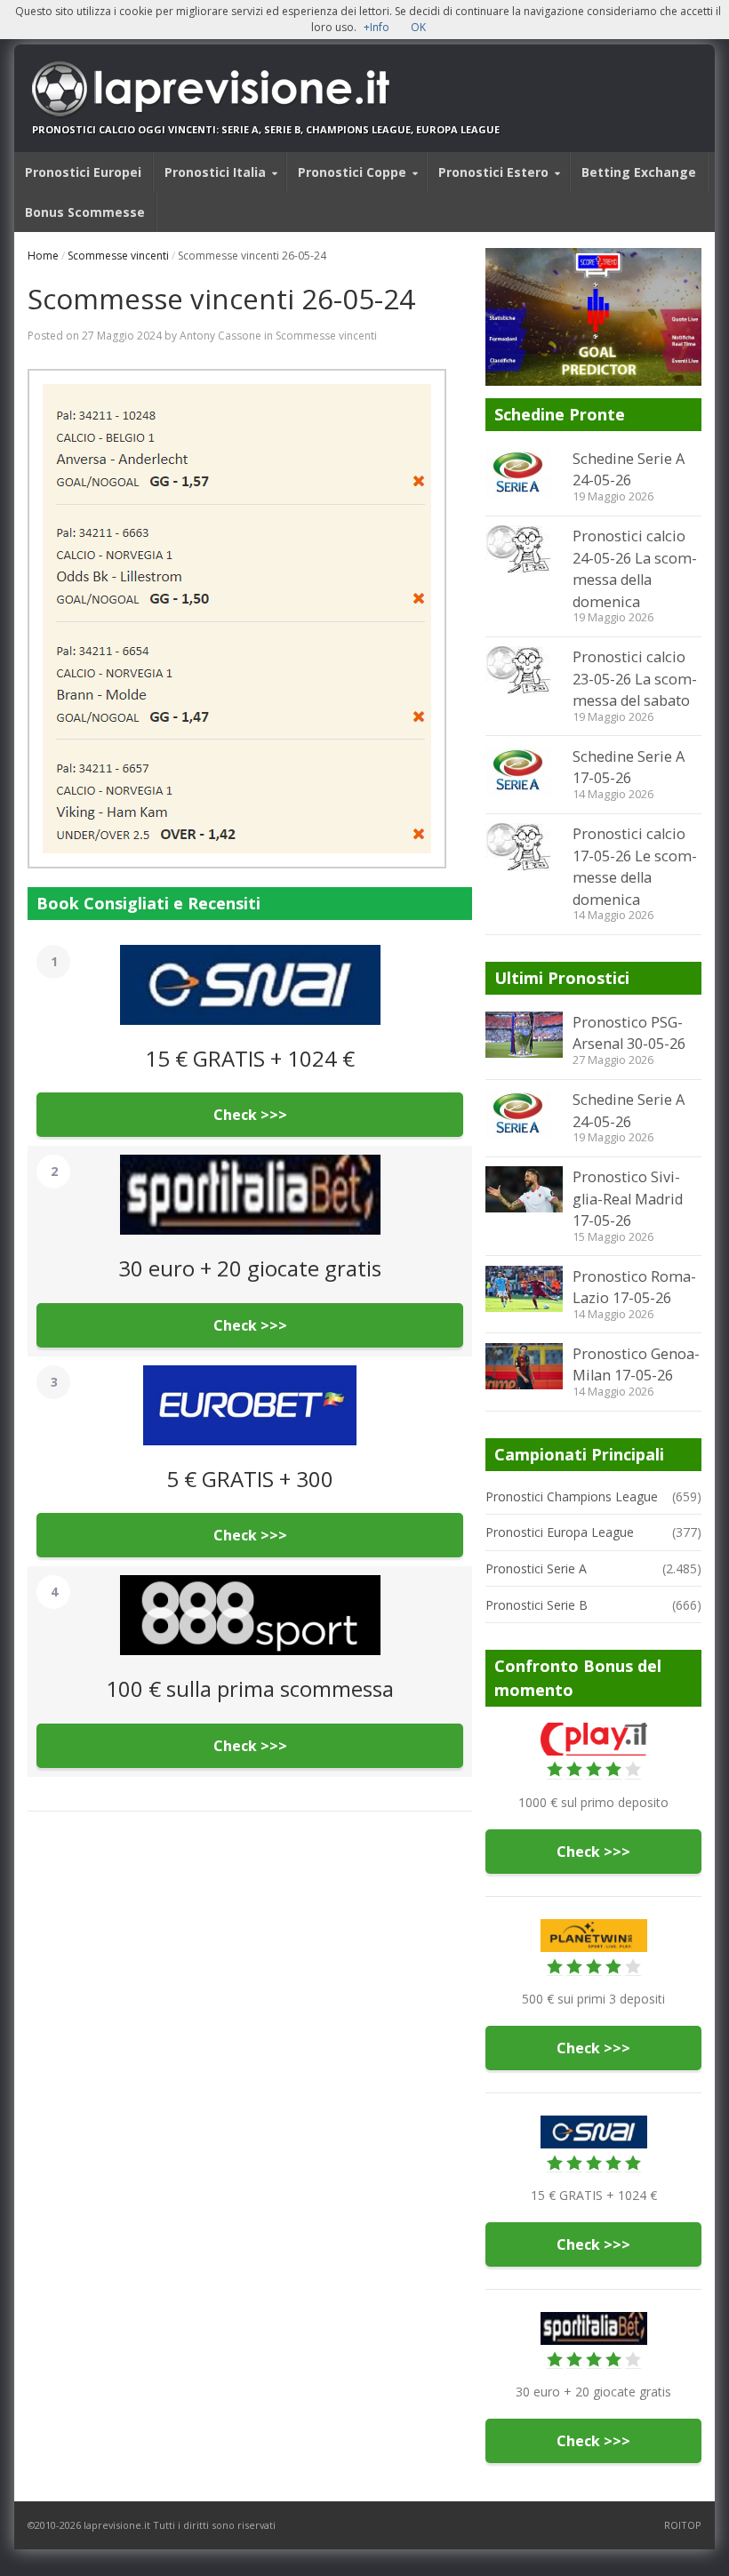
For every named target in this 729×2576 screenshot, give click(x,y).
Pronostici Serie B (537, 1605)
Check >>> (250, 1115)
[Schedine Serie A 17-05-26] (524, 771)
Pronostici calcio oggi (99, 129)
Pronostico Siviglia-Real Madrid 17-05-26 (628, 1199)
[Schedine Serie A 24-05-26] (524, 473)
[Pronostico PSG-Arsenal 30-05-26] (524, 1035)
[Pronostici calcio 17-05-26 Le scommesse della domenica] (524, 847)
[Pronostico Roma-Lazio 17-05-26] (524, 1289)
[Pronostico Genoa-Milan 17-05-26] (524, 1366)
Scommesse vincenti (118, 256)
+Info (377, 27)
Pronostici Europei (83, 172)
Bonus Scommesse (85, 212)
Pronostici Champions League (572, 1496)
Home (43, 256)
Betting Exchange (639, 172)
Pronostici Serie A (536, 1568)
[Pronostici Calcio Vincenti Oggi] (266, 89)
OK (418, 27)
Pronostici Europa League (560, 1532)
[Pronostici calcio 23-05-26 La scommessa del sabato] (524, 670)
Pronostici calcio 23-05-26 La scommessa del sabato (635, 679)
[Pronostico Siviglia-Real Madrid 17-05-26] (524, 1189)
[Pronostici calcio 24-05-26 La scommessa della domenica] (524, 549)
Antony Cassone (220, 336)
